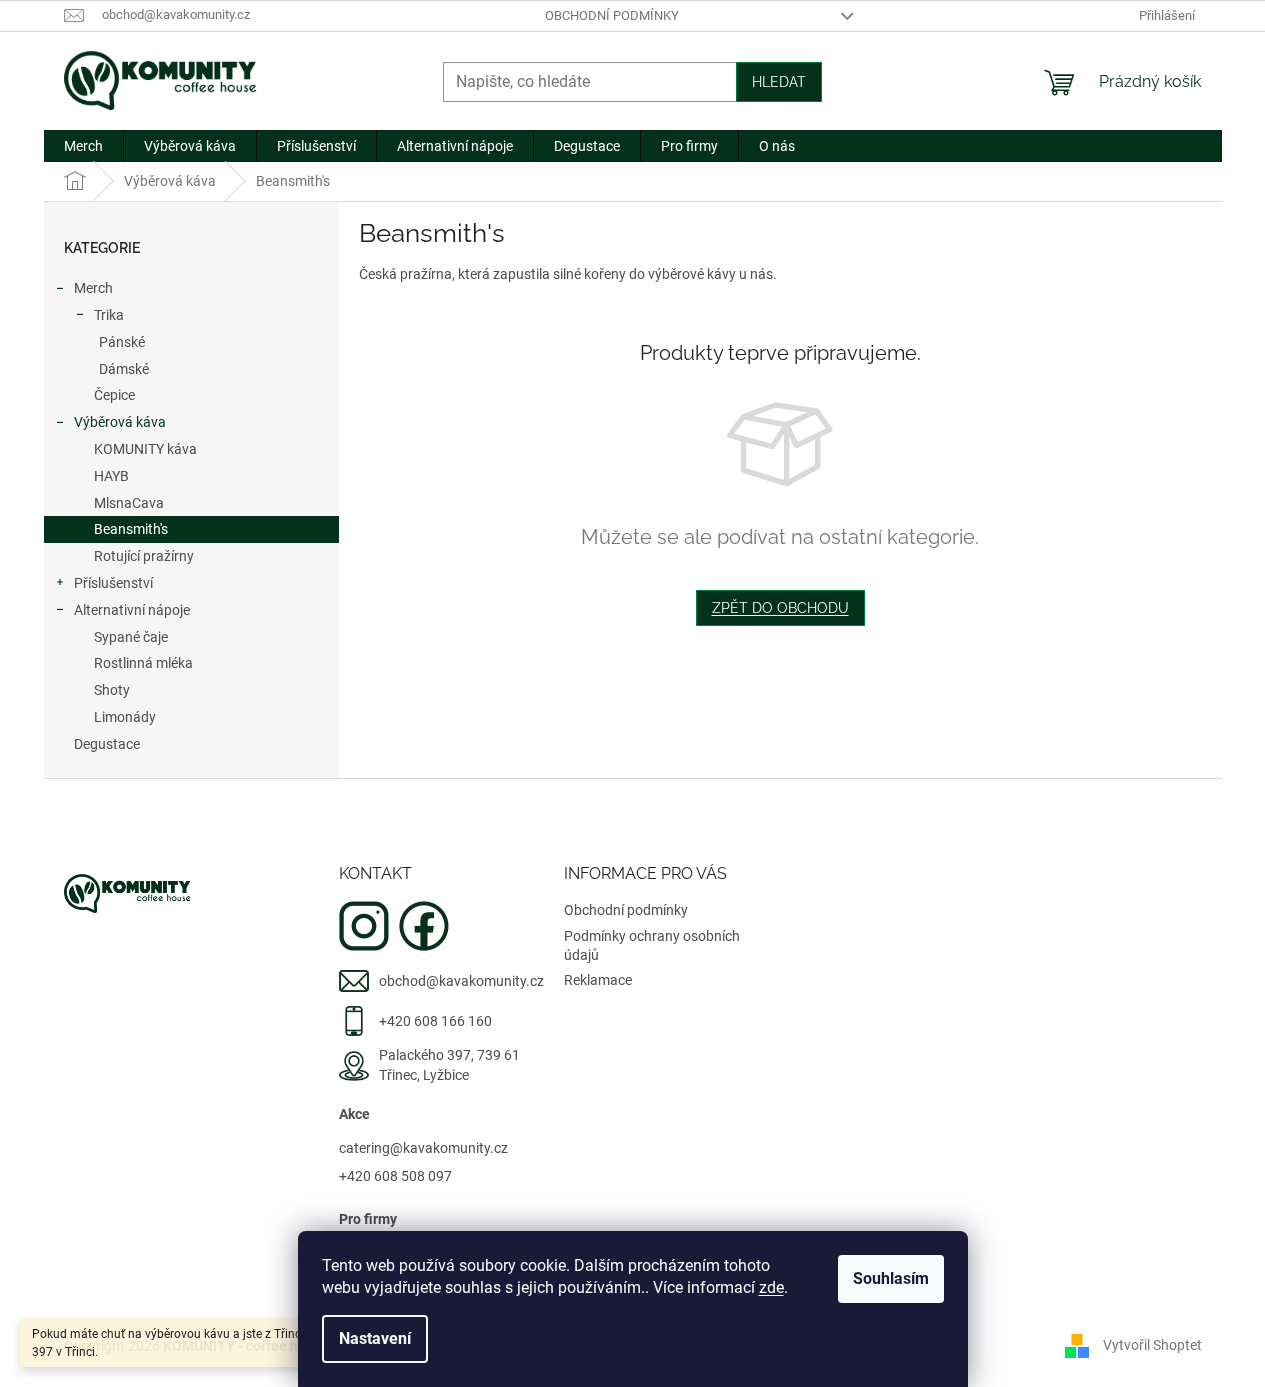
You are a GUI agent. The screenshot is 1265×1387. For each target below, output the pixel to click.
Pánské (122, 342)
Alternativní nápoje (132, 610)
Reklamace (598, 980)
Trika (109, 315)
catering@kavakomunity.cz (423, 1148)
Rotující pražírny (144, 556)
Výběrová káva (120, 422)
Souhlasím (891, 1278)
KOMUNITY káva (145, 449)
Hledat (779, 82)
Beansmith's (131, 529)
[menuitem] (83, 146)
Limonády (125, 717)
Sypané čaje (131, 637)
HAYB (111, 476)
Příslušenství (113, 583)
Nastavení (375, 1338)
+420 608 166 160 (435, 1021)
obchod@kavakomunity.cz (461, 981)
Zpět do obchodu (780, 608)
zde (771, 1287)
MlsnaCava (129, 503)
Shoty (112, 690)
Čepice (114, 395)
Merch (93, 288)
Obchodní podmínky (612, 15)
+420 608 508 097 (395, 1176)
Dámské (124, 369)
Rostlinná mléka (143, 663)
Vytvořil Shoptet (1152, 1345)
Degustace (107, 744)
